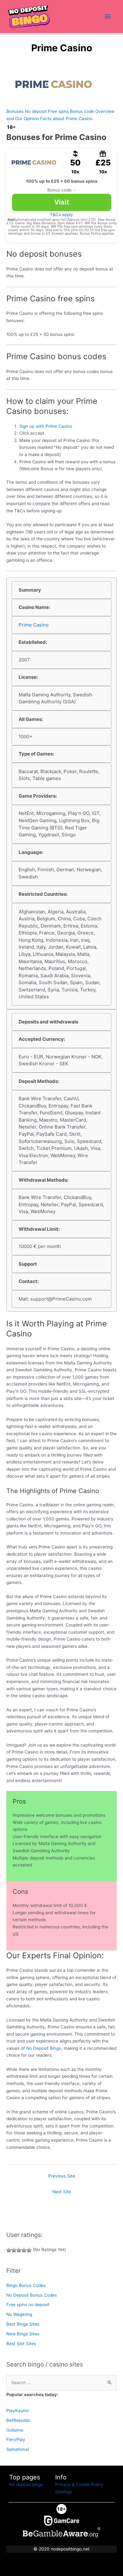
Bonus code (82, 111)
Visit (62, 202)
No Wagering (19, 2314)
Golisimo (15, 2430)
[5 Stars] (29, 2250)
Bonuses (15, 111)
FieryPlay (16, 2439)
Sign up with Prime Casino (46, 426)
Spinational (18, 2449)
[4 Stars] (24, 2250)
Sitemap (64, 2492)
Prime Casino (34, 625)
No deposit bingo (26, 2484)
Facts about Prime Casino (66, 119)
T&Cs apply (61, 215)
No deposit (36, 111)
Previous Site (62, 2176)
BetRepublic (18, 2420)
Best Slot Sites (21, 2344)
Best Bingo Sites (23, 2324)
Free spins (58, 111)
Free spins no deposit (28, 2305)
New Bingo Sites (23, 2334)
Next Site (62, 2192)
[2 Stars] (14, 2250)
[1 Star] (9, 2250)
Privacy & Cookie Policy (79, 2484)
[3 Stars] (19, 2250)
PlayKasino (18, 2411)
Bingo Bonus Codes (26, 2285)
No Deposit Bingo (44, 2048)
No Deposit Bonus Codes (32, 2295)
